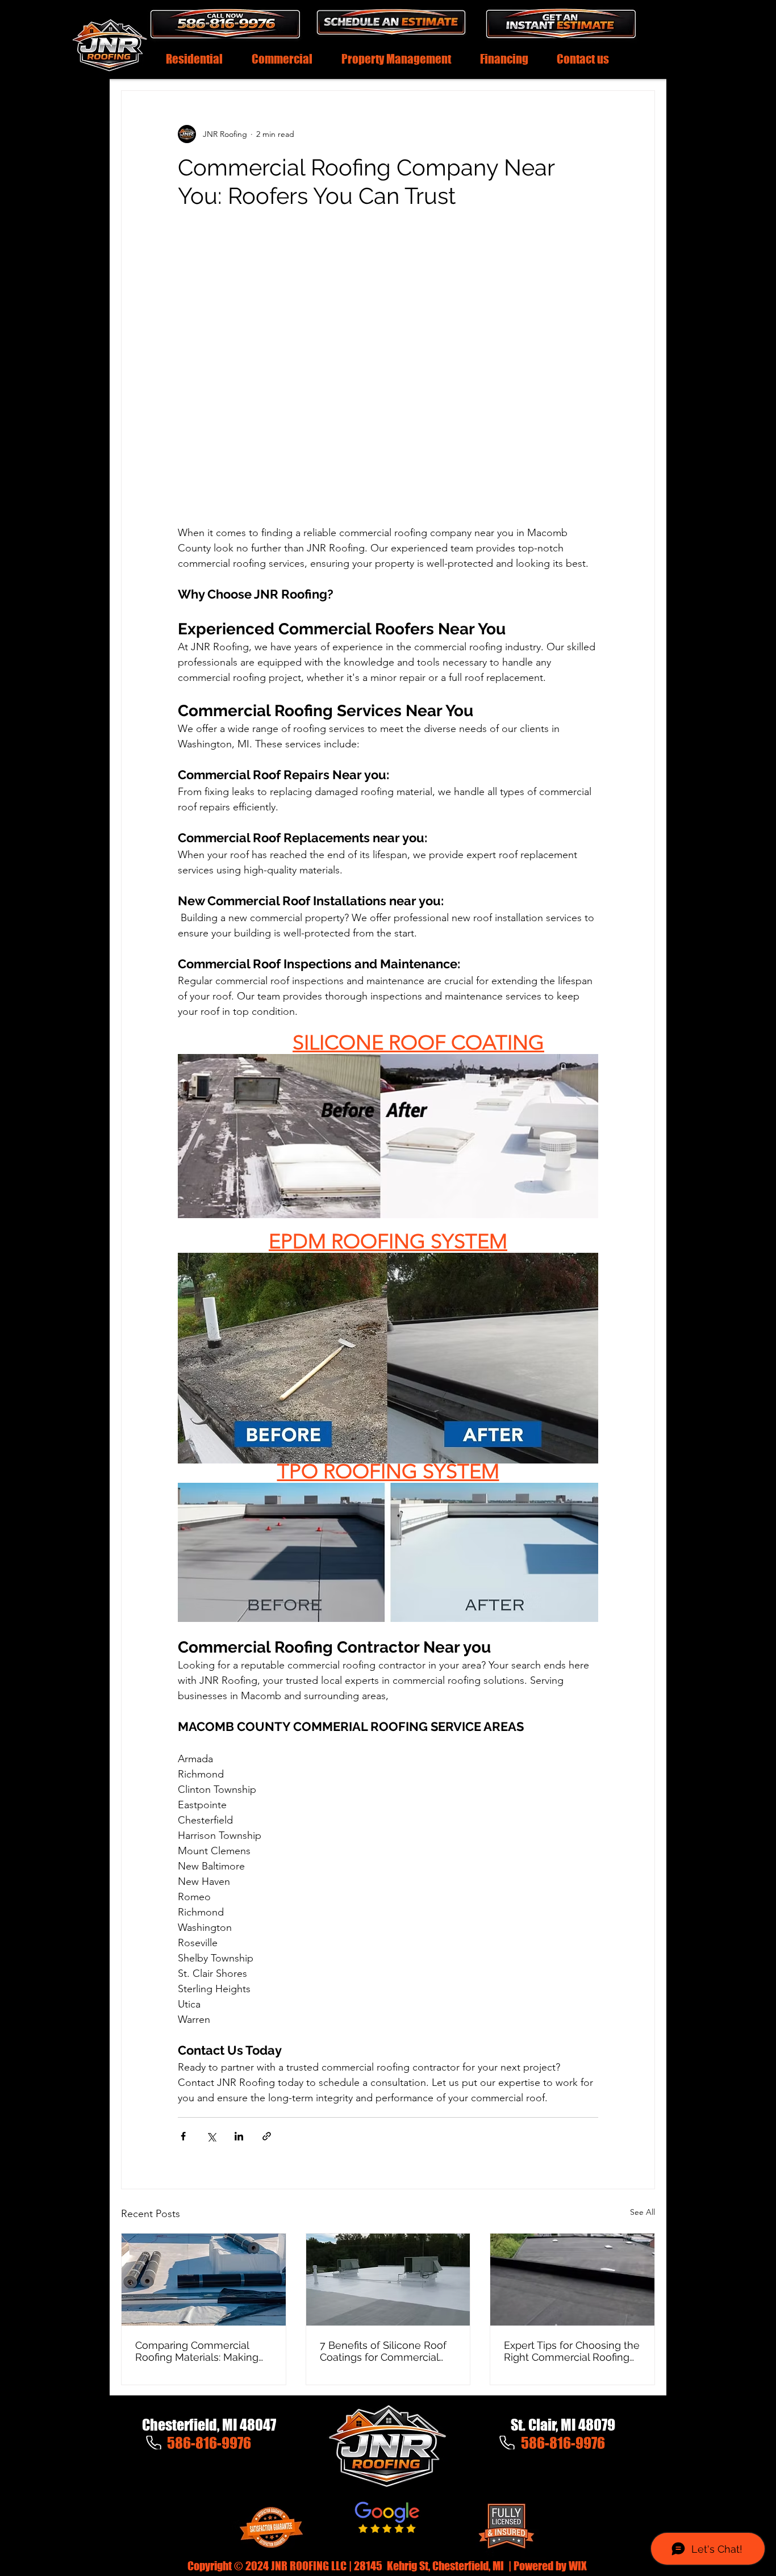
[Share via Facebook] (183, 2136)
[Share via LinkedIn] (239, 2136)
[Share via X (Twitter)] (211, 2136)
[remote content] (388, 366)
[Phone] (153, 2443)
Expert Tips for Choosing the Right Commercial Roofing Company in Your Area (572, 2351)
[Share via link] (267, 2136)
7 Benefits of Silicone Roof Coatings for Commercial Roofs (383, 2351)
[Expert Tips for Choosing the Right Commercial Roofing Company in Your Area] (572, 2280)
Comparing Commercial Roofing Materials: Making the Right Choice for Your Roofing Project (197, 2351)
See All (643, 2212)
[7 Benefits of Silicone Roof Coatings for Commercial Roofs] (388, 2280)
